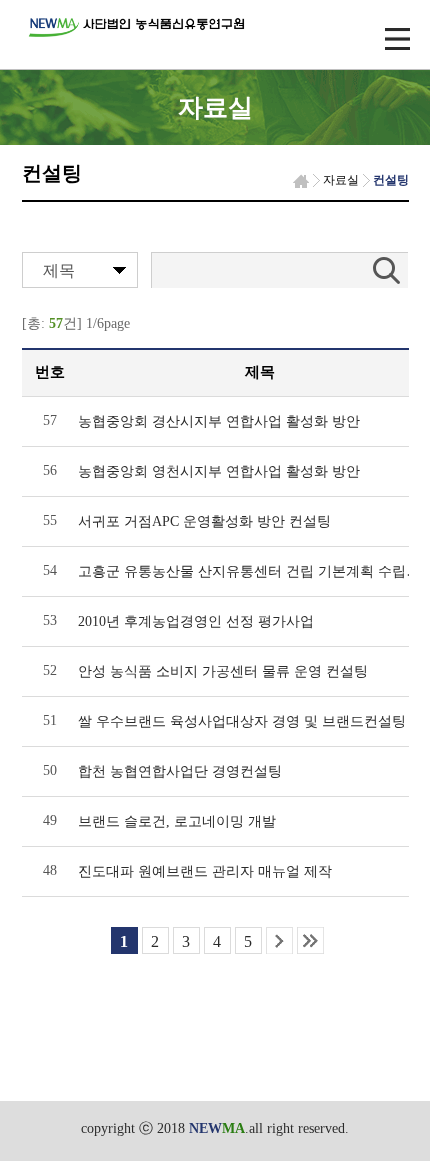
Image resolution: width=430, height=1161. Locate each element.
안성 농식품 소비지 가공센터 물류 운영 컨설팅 (223, 671)
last (310, 940)
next (279, 940)
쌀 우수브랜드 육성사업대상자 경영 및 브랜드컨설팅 (242, 721)
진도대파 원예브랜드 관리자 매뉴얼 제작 (205, 871)
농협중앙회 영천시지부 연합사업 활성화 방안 (219, 471)
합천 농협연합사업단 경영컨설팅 (180, 771)
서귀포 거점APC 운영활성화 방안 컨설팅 (204, 521)
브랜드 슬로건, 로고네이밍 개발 (177, 821)
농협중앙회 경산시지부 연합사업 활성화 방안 (219, 421)
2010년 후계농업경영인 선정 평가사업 (196, 621)
